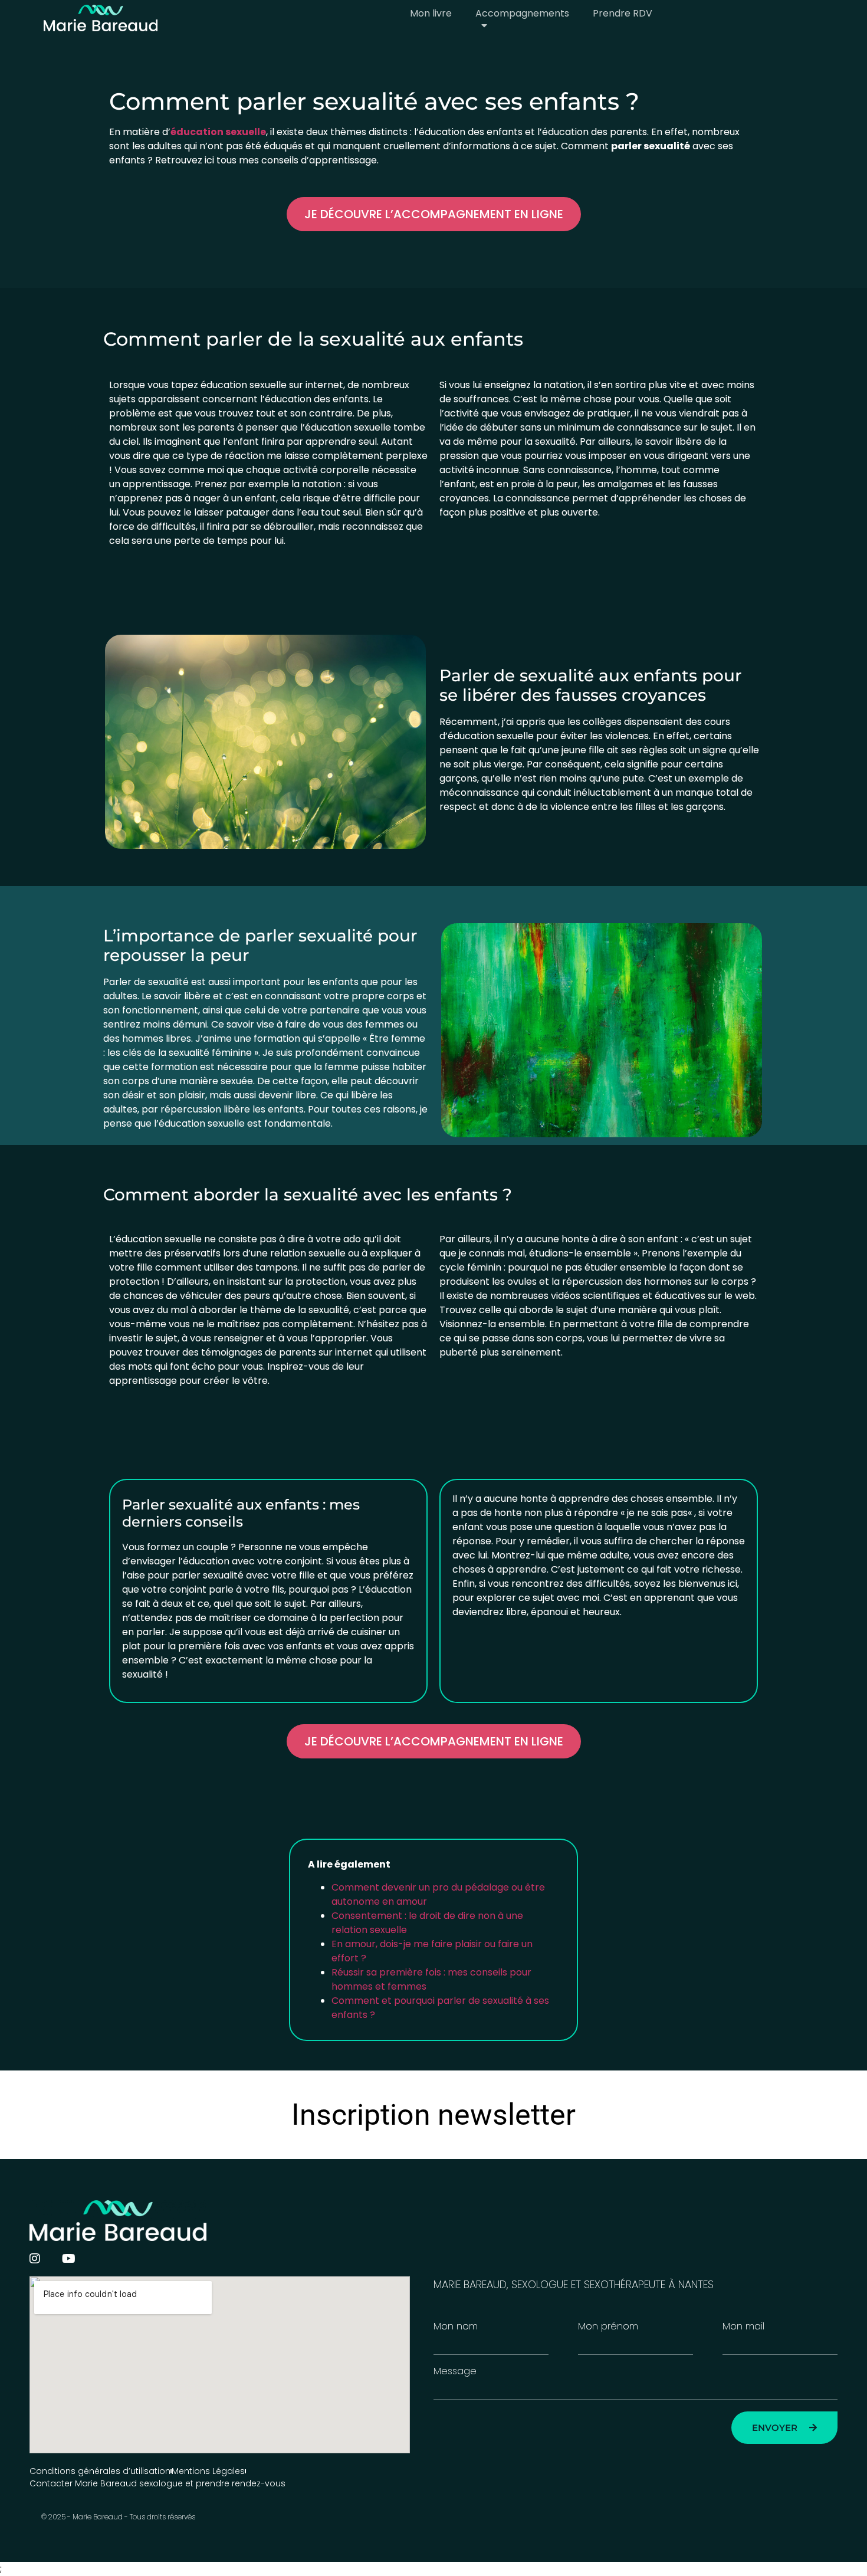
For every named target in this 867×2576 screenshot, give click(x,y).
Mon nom (456, 2326)
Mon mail (743, 2326)
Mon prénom (608, 2326)
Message (455, 2371)
